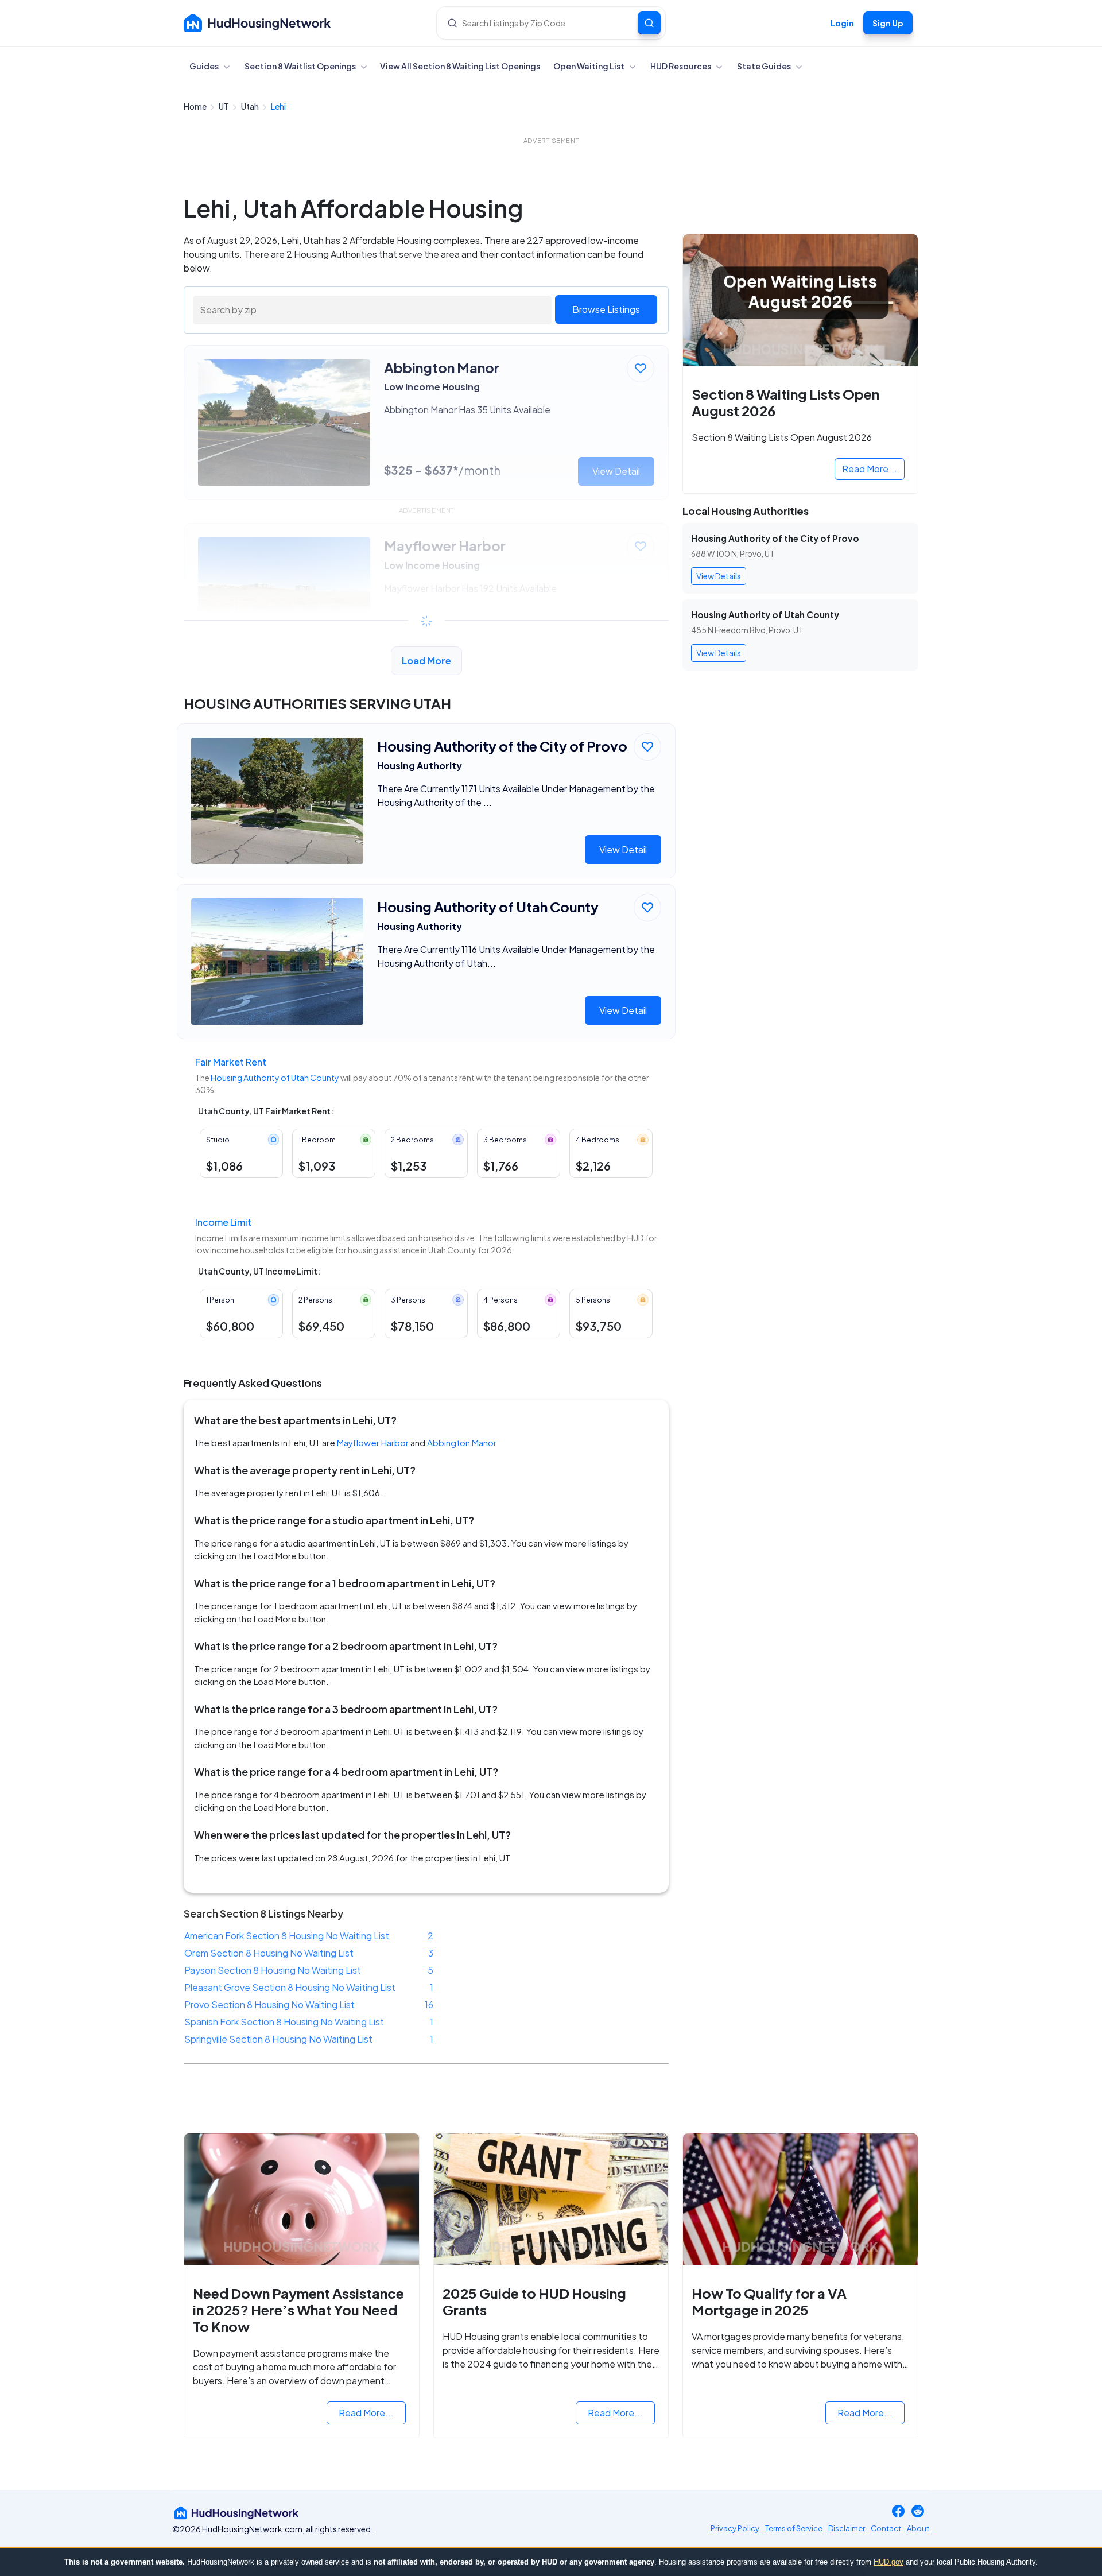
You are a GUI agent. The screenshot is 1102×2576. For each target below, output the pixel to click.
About (918, 2528)
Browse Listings (606, 309)
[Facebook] (898, 2513)
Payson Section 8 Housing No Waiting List (273, 1970)
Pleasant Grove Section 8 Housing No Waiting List (290, 1987)
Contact (886, 2528)
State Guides (765, 66)
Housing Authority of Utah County (275, 1078)
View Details (719, 576)
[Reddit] (918, 2513)
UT (224, 106)
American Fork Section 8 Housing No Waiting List (287, 1936)
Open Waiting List (589, 66)
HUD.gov (888, 2562)
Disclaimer (847, 2528)
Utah (251, 106)
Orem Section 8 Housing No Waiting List (269, 1953)
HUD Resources (681, 66)
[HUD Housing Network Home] (257, 23)
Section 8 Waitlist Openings (301, 66)
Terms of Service (794, 2528)
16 (429, 2004)
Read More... (870, 469)
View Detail (623, 849)
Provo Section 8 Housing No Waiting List (269, 2004)
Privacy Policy (735, 2528)
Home (196, 106)
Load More (426, 661)
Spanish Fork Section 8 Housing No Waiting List (284, 2022)
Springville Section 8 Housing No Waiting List (278, 2039)
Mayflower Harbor (373, 1442)
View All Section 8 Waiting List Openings (460, 66)
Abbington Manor (462, 1442)
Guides (205, 66)
